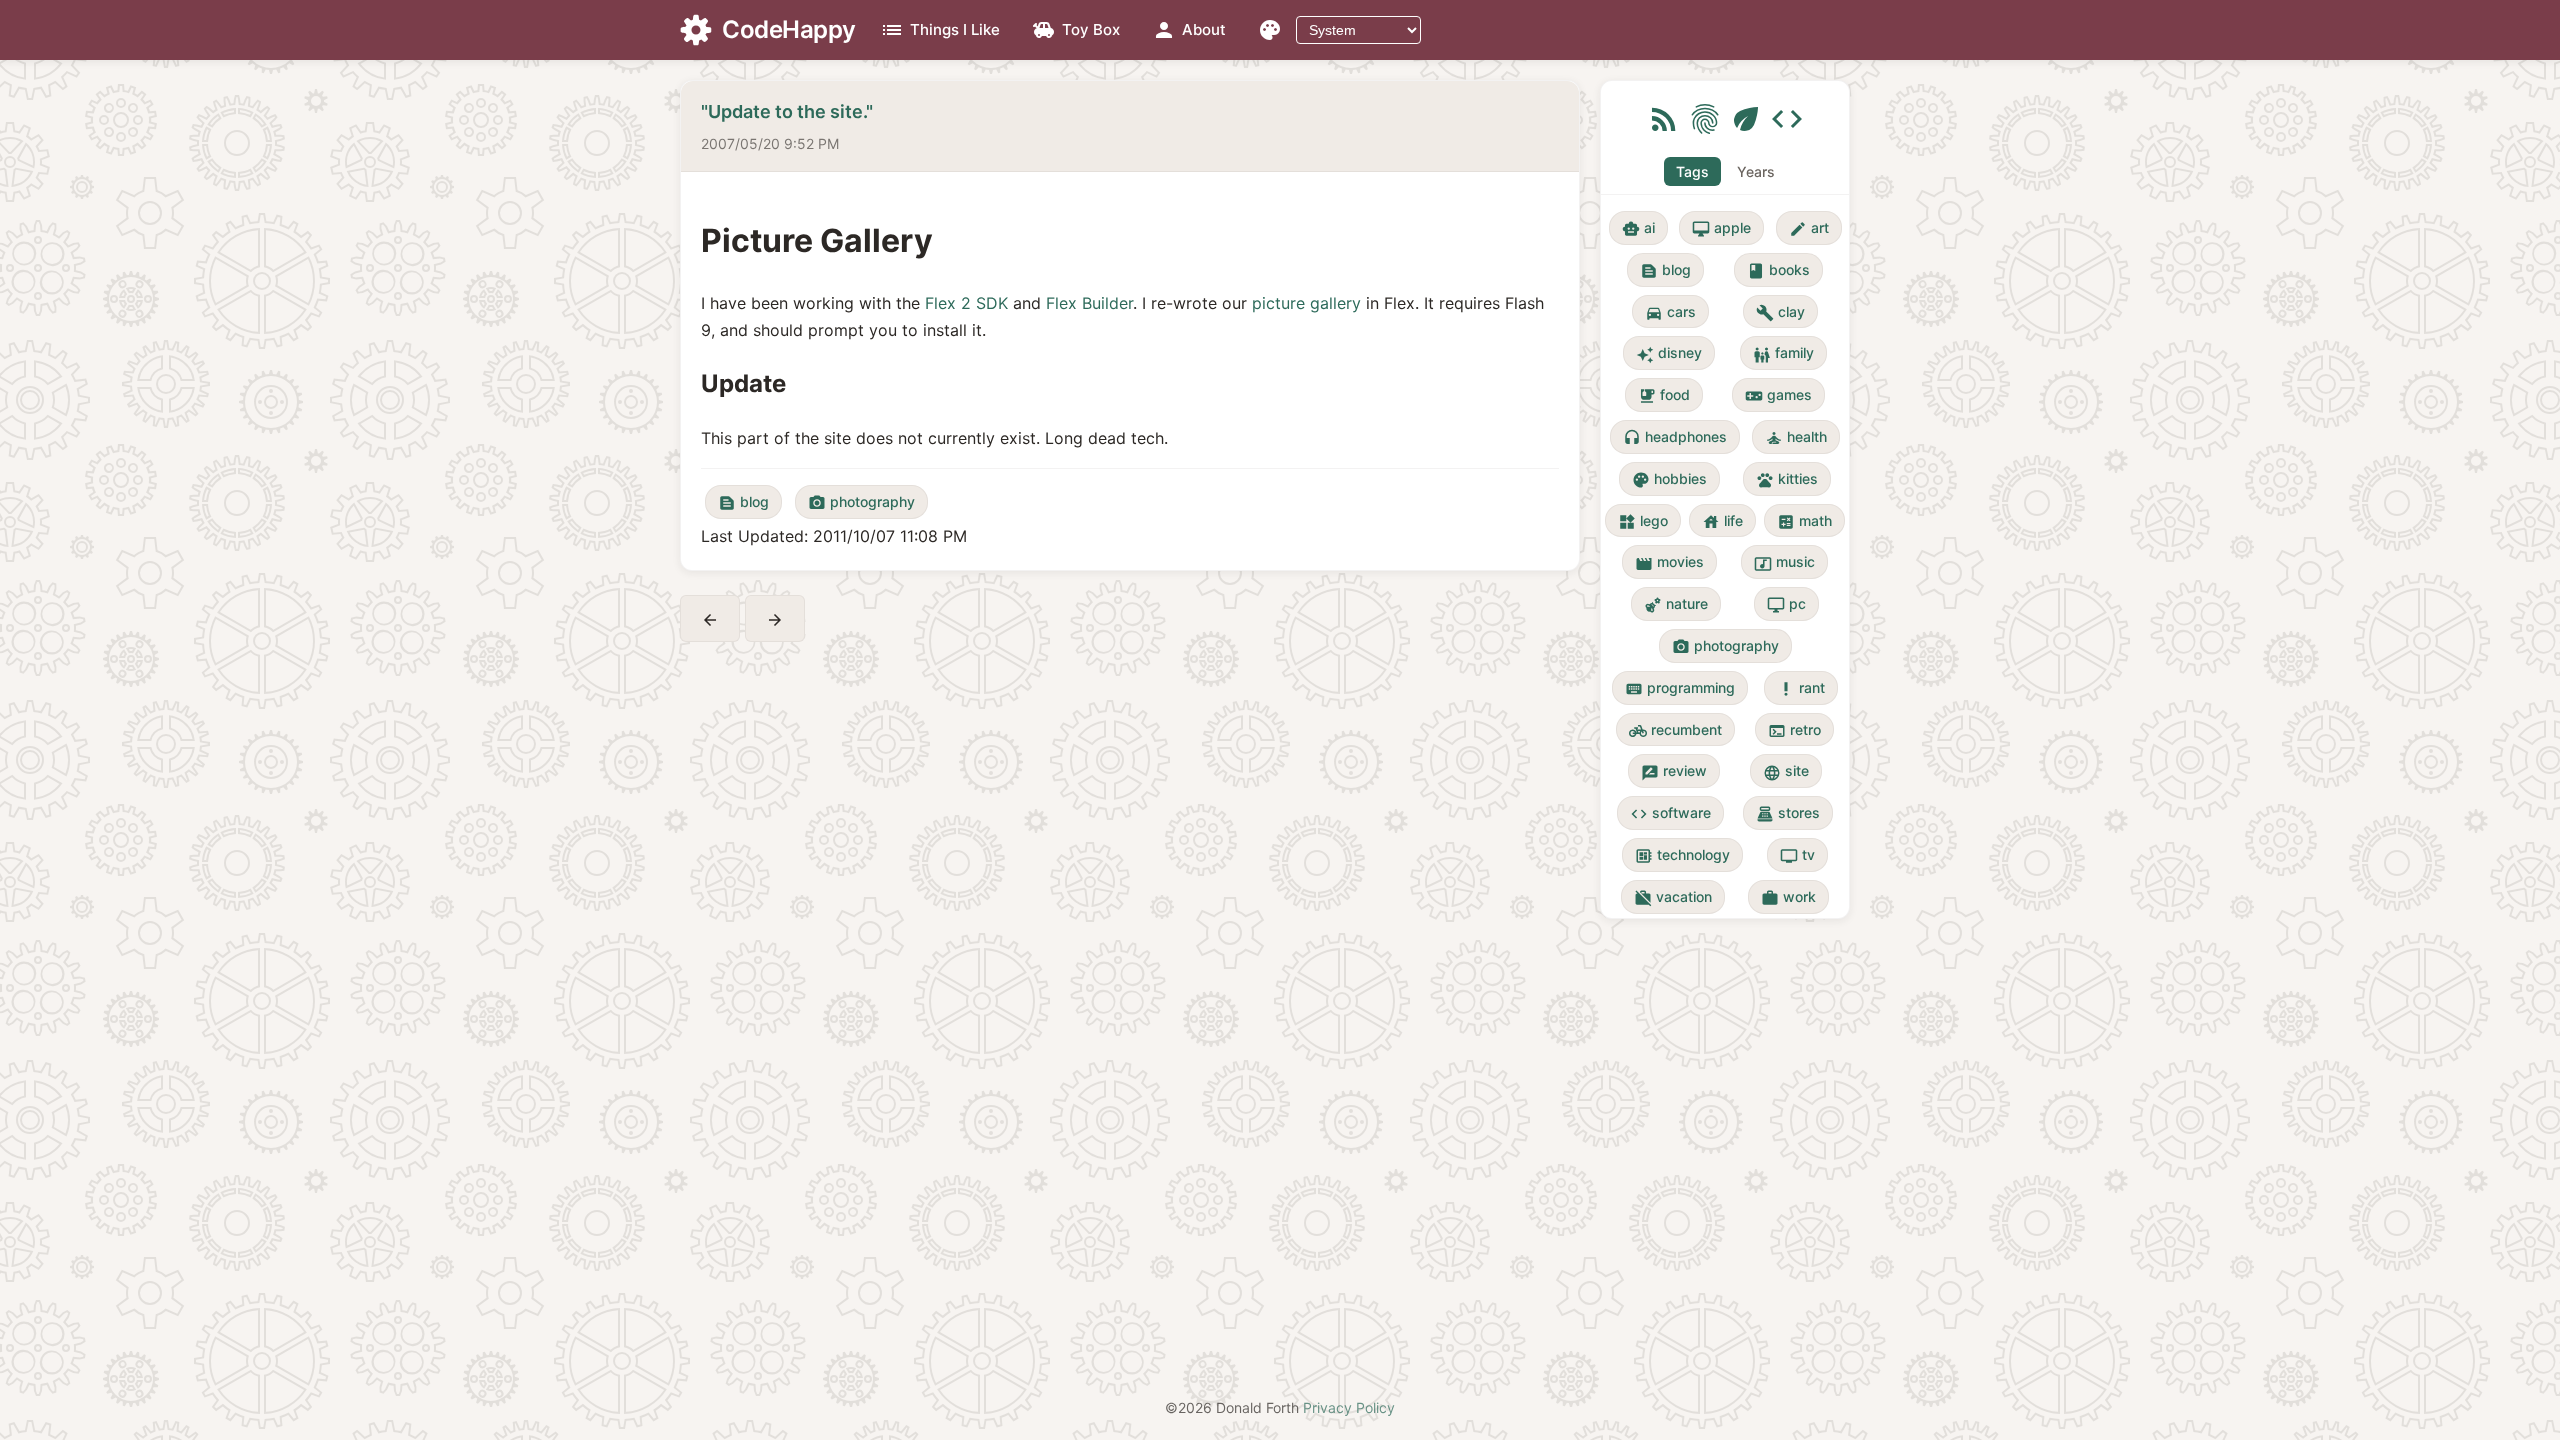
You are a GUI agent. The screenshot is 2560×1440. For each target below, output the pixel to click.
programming (1680, 688)
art (1809, 228)
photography (861, 502)
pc (1786, 604)
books (1778, 270)
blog (743, 502)
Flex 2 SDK (966, 303)
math (1804, 521)
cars (1670, 312)
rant (1801, 688)
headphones (1675, 437)
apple (1721, 228)
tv (1797, 855)
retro (1794, 730)
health (1796, 437)
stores (1788, 813)
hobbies (1669, 479)
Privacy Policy (1349, 1407)
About (1189, 30)
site (1786, 771)
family (1783, 353)
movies (1669, 562)
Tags (1692, 171)
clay (1780, 312)
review (1674, 771)
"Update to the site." (787, 111)
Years (1756, 171)
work (1788, 897)
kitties (1787, 479)
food (1664, 395)
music (1784, 562)
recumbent (1675, 730)
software (1670, 813)
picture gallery (1306, 303)
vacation (1673, 897)
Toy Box (1076, 30)
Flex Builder (1089, 303)
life (1722, 521)
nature (1676, 604)
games (1778, 395)
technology (1682, 855)
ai (1638, 228)
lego (1643, 521)
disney (1669, 353)
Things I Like (940, 30)
